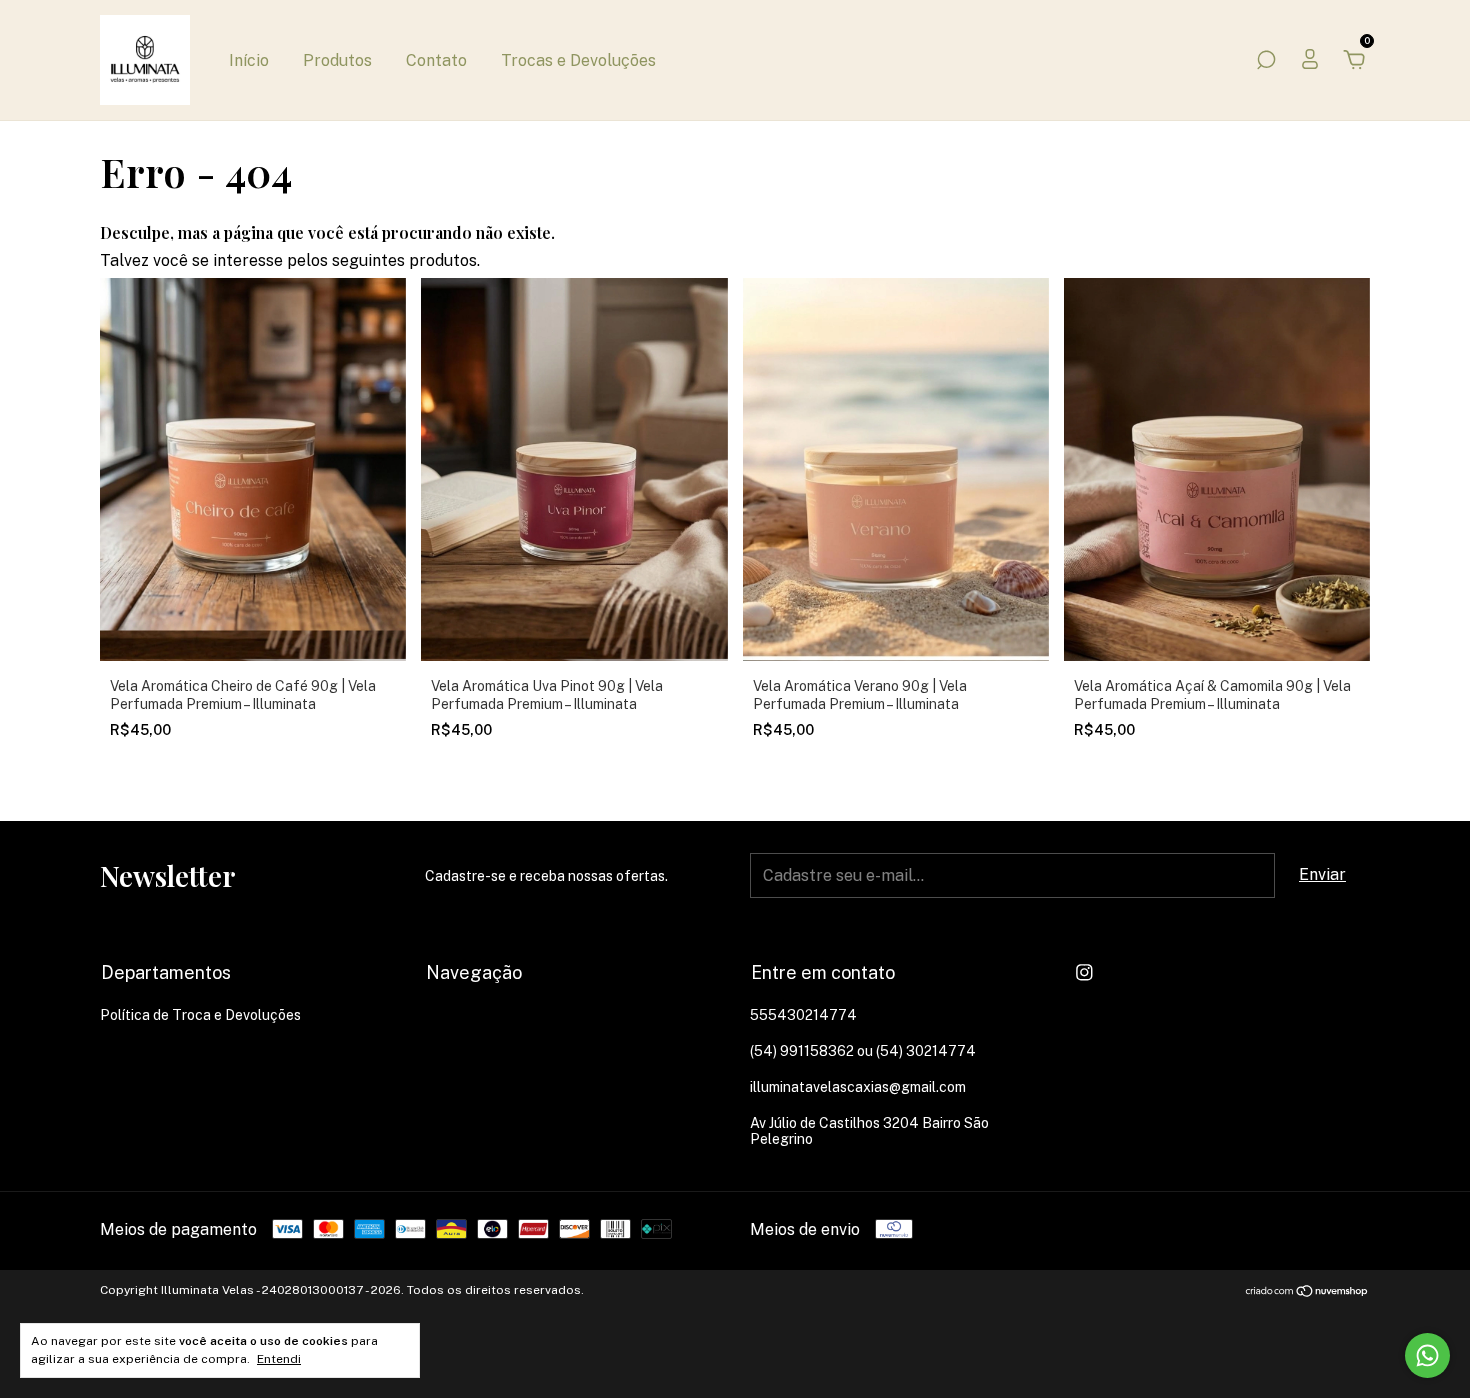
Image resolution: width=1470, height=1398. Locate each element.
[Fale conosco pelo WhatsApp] (1427, 1355)
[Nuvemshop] (1307, 1292)
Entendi (279, 1359)
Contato (436, 60)
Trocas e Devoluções (578, 60)
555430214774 (803, 1015)
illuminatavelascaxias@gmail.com (858, 1087)
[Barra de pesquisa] (1266, 60)
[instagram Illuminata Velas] (1084, 972)
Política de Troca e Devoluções (200, 1015)
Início (249, 60)
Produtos (337, 60)
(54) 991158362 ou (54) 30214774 (863, 1051)
